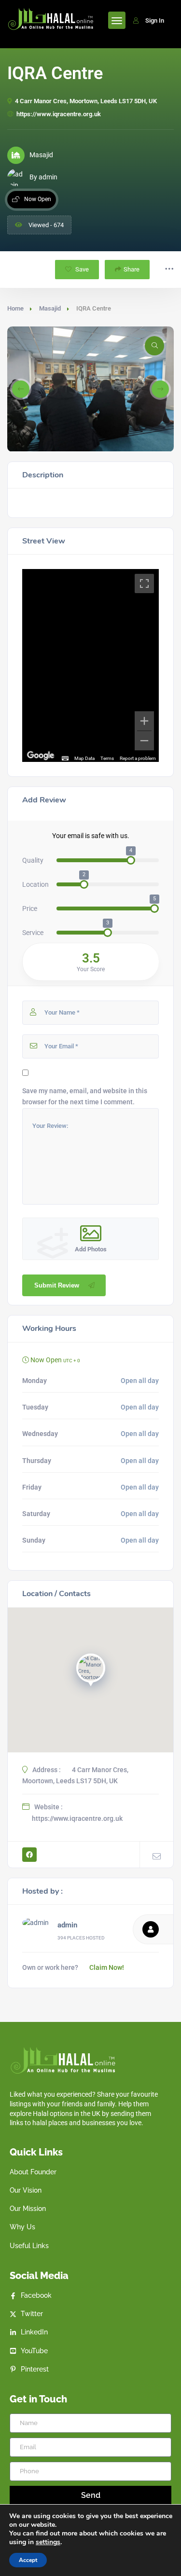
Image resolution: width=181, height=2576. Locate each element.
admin (67, 1925)
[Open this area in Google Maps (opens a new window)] (41, 756)
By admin (43, 177)
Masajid (50, 308)
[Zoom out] (144, 741)
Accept (28, 2560)
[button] (21, 389)
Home (15, 308)
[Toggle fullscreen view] (144, 583)
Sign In (155, 20)
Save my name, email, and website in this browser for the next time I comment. (85, 1096)
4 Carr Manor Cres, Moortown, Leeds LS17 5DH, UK (86, 101)
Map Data (84, 758)
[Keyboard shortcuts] (65, 759)
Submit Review (57, 1285)
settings (48, 2542)
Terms (107, 758)
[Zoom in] (144, 721)
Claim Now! (107, 1967)
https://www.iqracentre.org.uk (59, 114)
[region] (90, 665)
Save (81, 269)
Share (132, 269)
